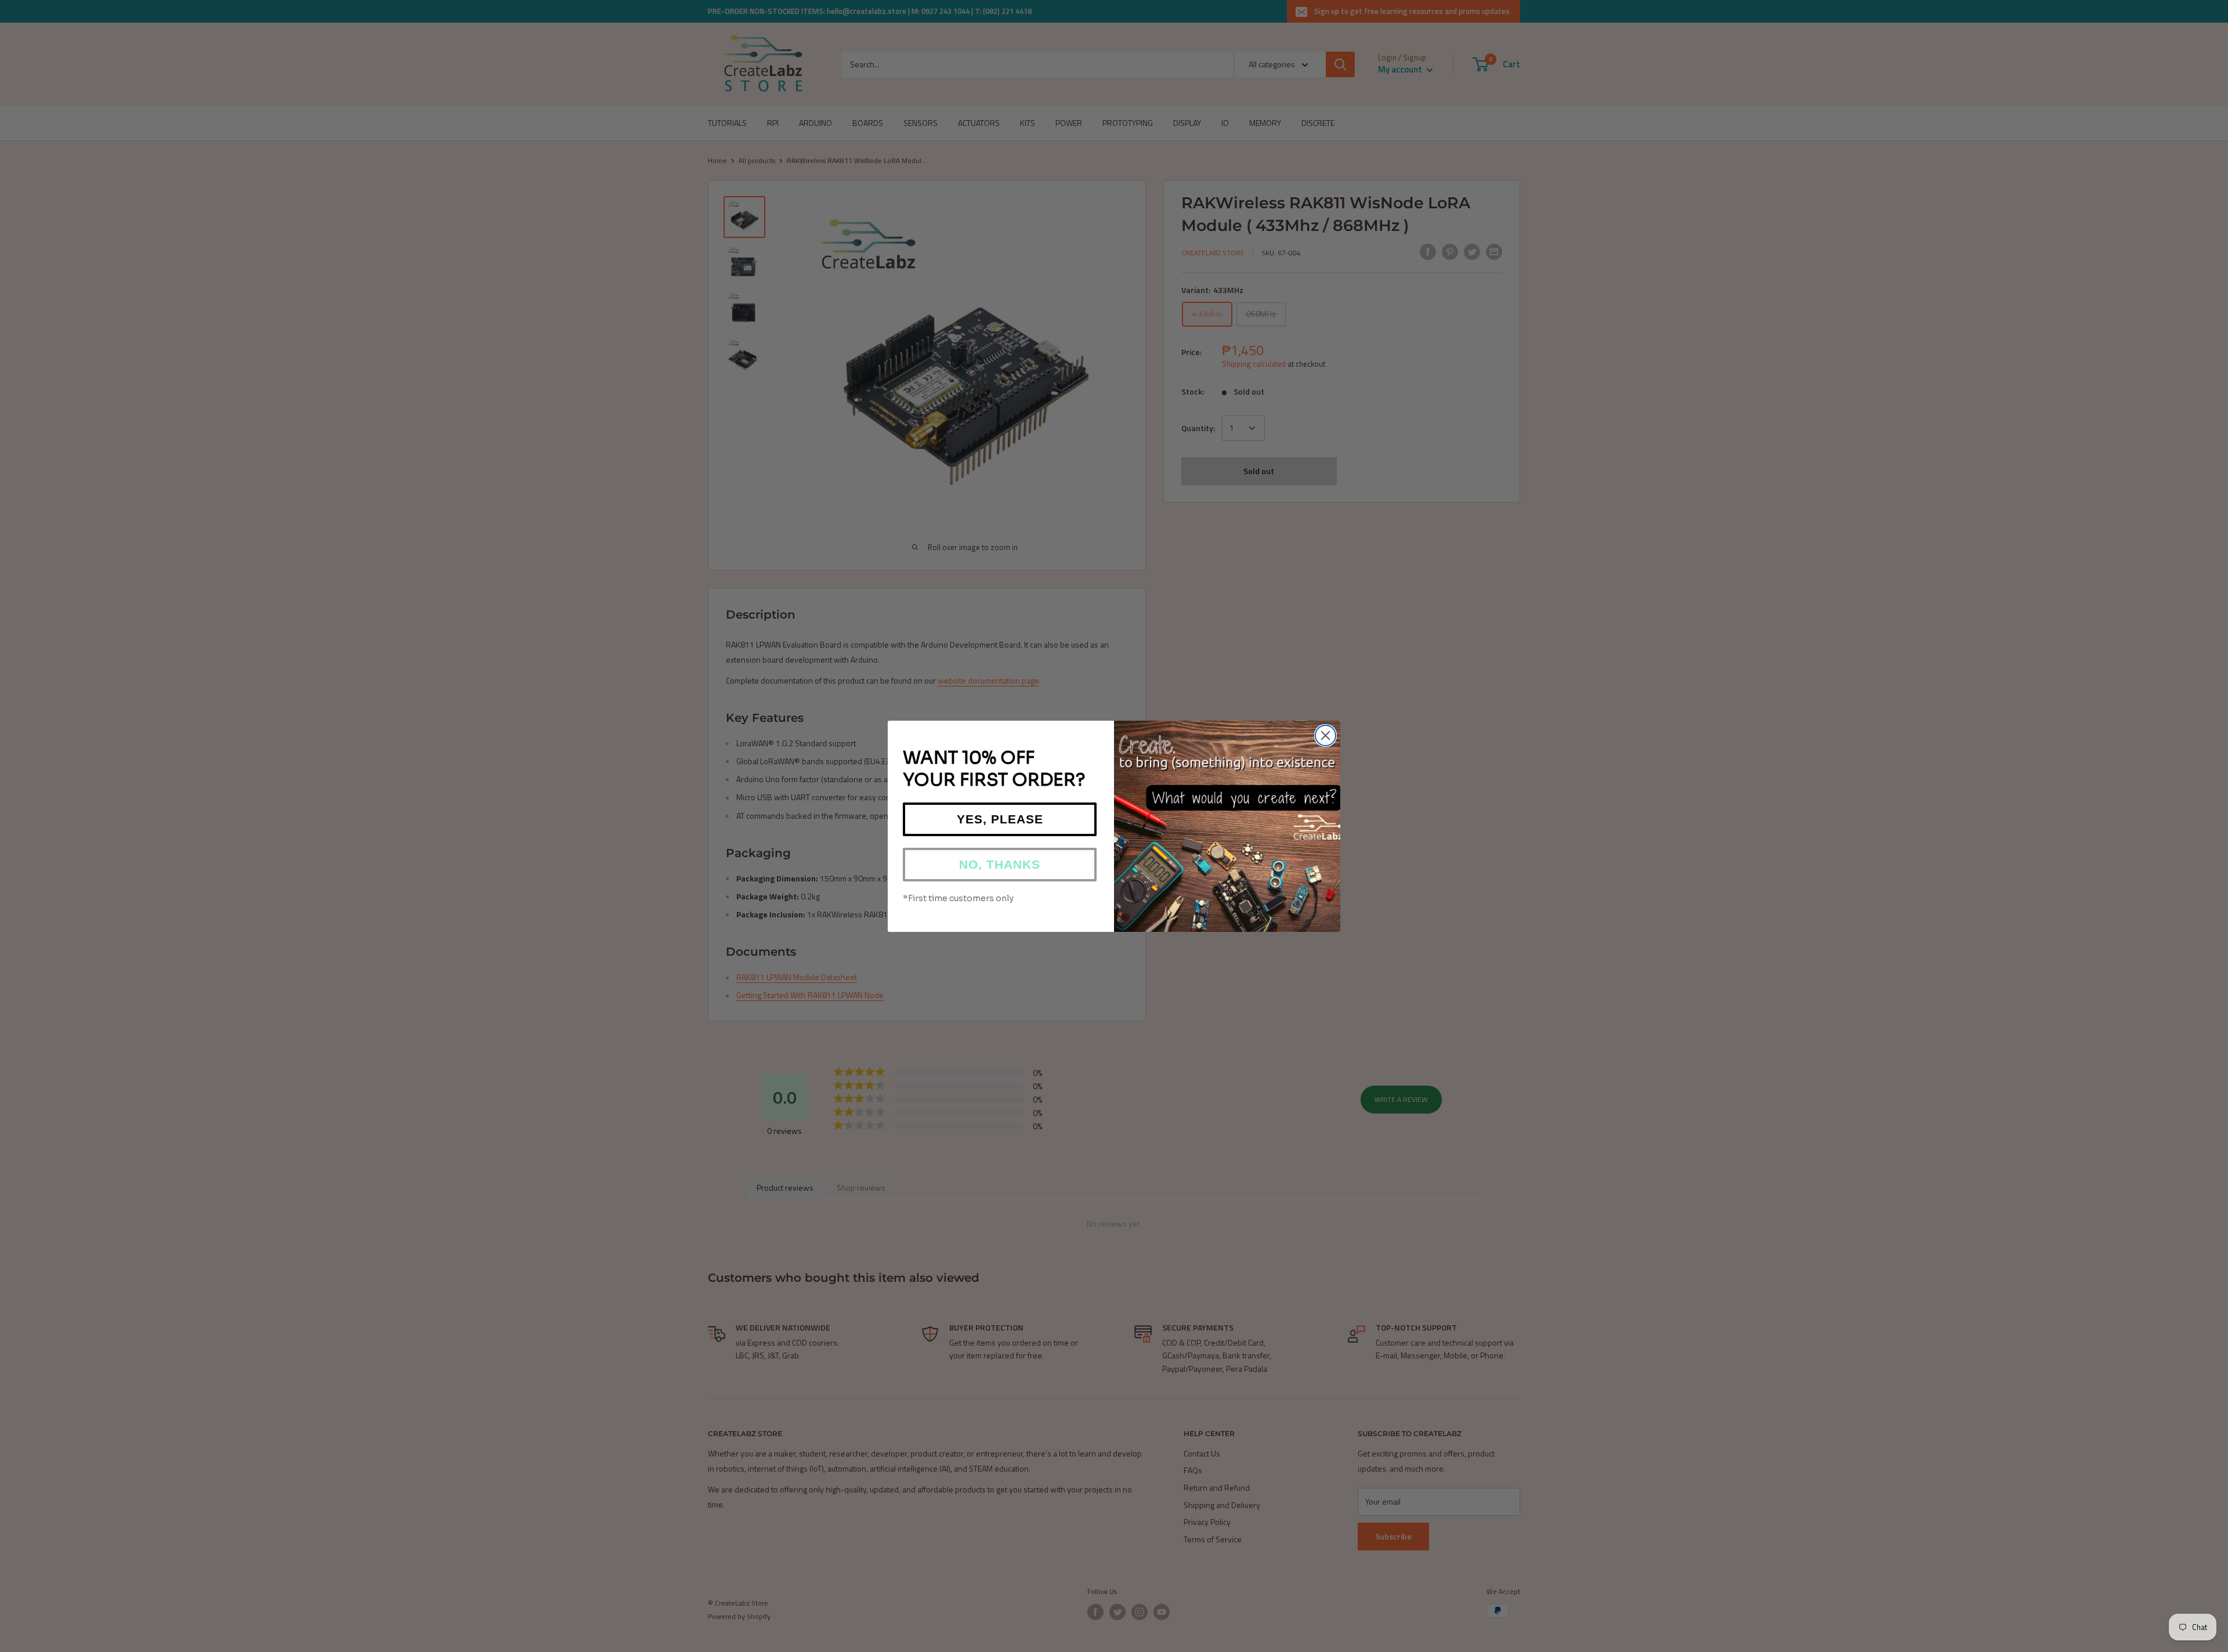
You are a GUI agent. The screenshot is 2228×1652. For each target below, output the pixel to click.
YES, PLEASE (1000, 819)
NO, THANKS (1000, 864)
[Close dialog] (1325, 735)
